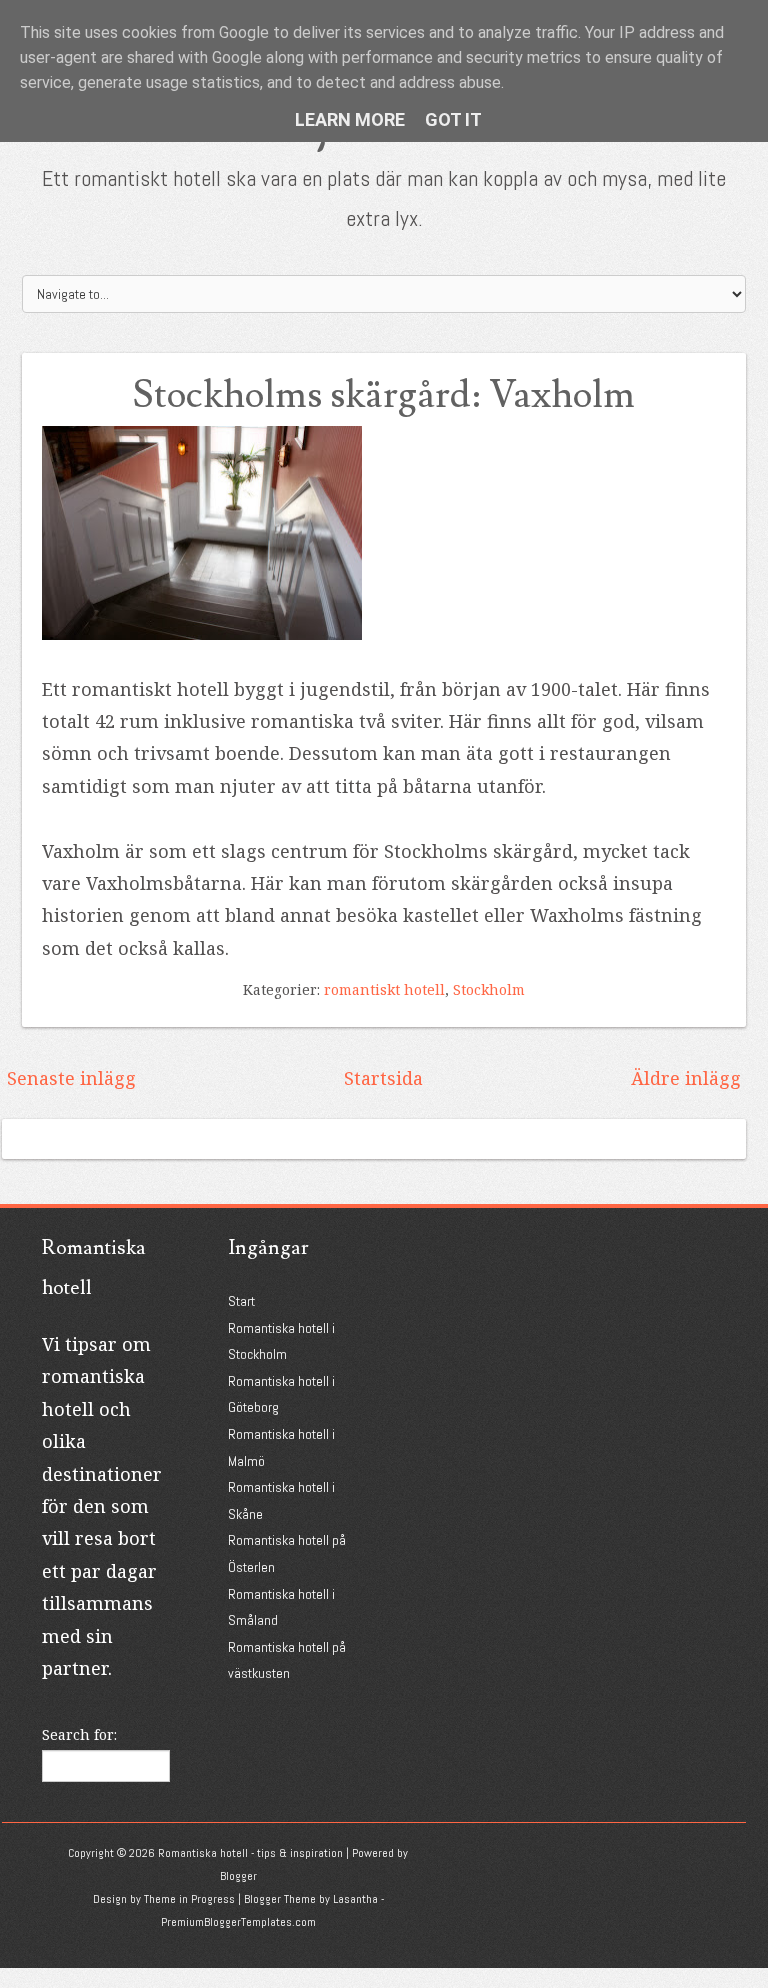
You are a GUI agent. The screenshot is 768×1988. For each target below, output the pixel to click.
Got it (453, 119)
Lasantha (355, 1899)
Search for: (79, 1734)
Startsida (383, 1078)
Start (241, 1301)
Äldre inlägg (686, 1078)
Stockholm (489, 989)
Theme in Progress (189, 1899)
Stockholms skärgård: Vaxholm (384, 395)
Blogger (238, 1876)
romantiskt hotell (384, 989)
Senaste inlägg (71, 1078)
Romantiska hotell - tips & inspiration (250, 1853)
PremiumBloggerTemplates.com (238, 1922)
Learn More (350, 119)
